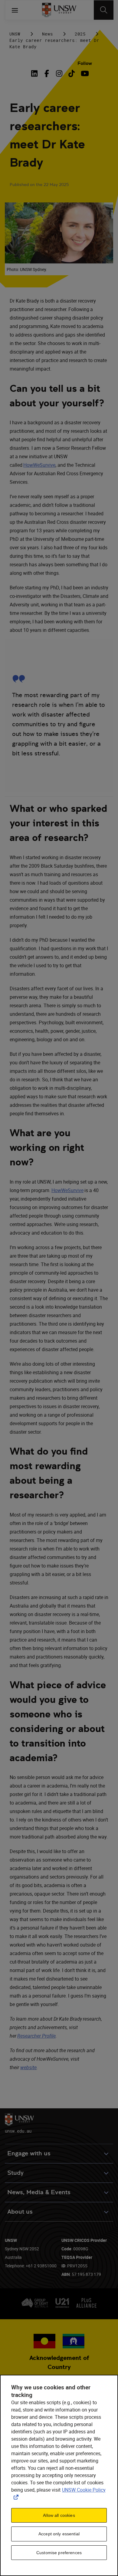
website (28, 2067)
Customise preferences (59, 2553)
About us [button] (20, 2212)
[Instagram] (59, 73)
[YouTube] (84, 73)
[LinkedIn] (36, 73)
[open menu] (15, 10)
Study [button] (15, 2173)
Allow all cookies (59, 2515)
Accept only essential (59, 2534)
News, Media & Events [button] (39, 2192)
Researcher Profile (36, 2036)
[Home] (59, 10)
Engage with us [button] (29, 2153)
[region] (59, 2475)
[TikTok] (72, 73)
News (48, 34)
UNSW (15, 34)
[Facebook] (47, 73)
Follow (85, 63)
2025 (80, 34)
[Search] (104, 10)
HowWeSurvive (39, 465)
